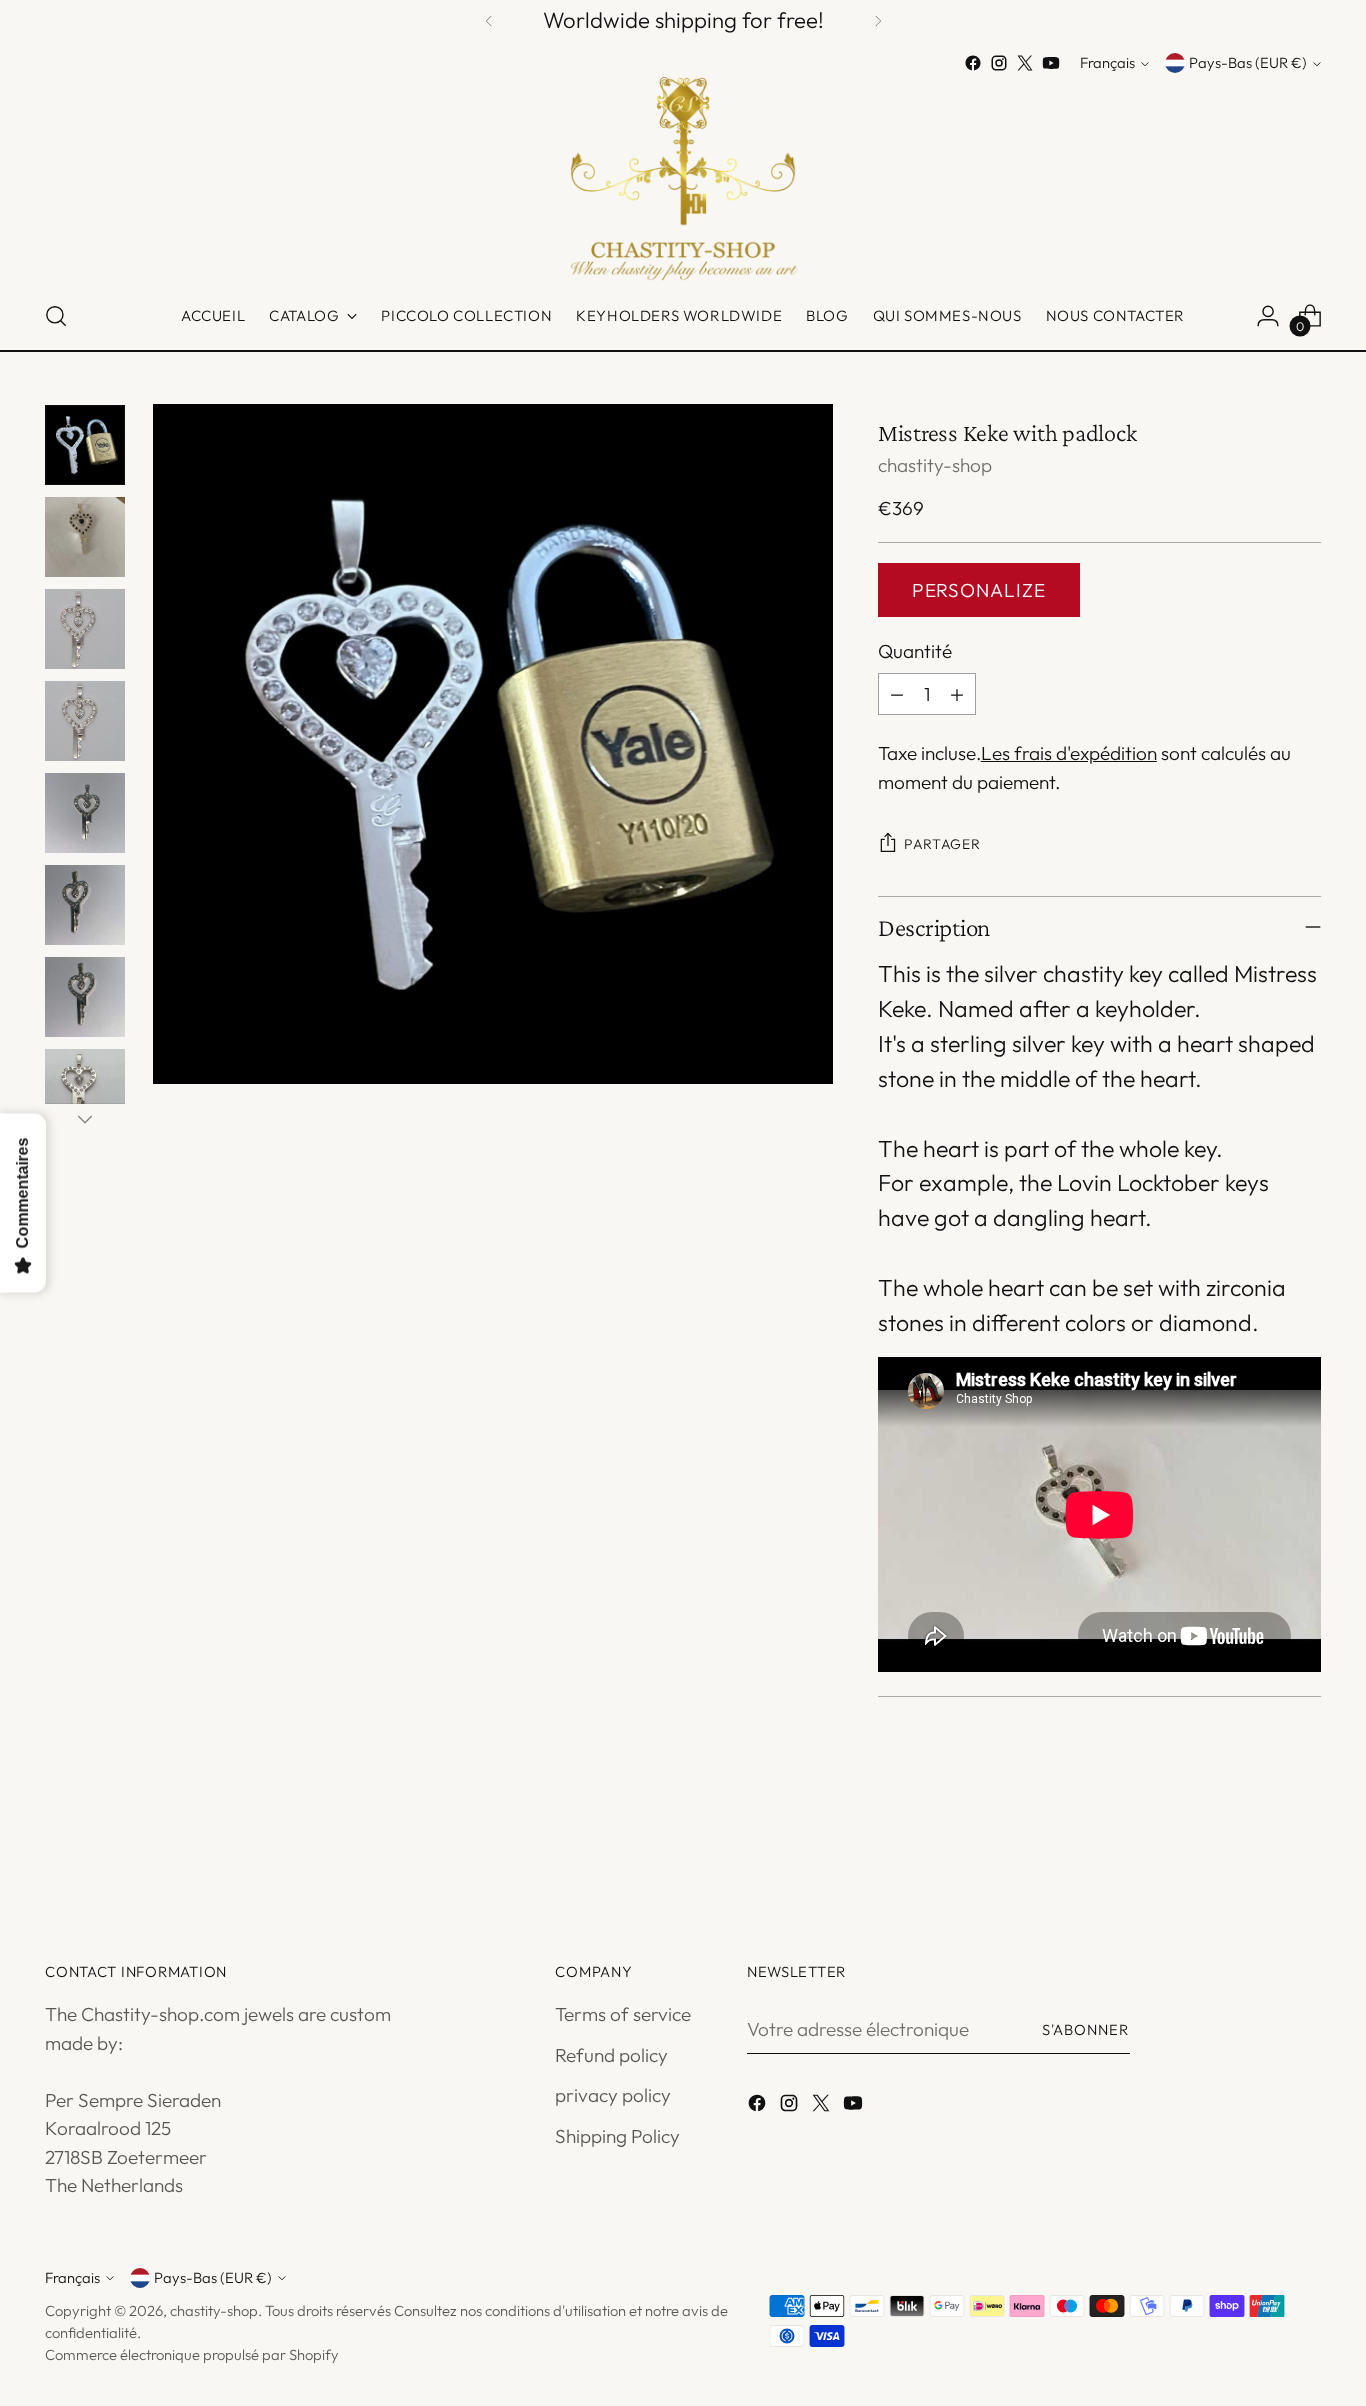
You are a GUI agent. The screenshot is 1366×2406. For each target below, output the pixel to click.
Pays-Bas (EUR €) (1248, 63)
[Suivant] (878, 20)
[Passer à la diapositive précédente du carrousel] (1258, 1847)
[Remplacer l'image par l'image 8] (85, 1089)
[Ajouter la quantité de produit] (957, 694)
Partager (942, 844)
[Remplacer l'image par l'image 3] (85, 629)
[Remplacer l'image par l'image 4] (85, 721)
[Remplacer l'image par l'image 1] (85, 445)
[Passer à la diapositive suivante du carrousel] (1304, 1846)
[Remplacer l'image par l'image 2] (85, 537)
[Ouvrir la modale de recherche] (56, 316)
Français (1107, 63)
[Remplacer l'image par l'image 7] (85, 997)
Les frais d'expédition (1069, 753)
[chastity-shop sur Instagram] (999, 63)
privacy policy (613, 2095)
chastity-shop (935, 465)
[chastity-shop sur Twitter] (1025, 63)
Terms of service (623, 2014)
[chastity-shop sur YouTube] (1051, 63)
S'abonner (1086, 2029)
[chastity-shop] (683, 179)
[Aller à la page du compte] (1268, 316)
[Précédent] (489, 20)
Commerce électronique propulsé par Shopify (192, 2354)
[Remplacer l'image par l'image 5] (85, 813)
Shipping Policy (617, 2136)
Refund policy (611, 2055)
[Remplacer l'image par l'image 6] (85, 905)
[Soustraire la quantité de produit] (897, 694)
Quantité (915, 651)
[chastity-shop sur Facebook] (973, 63)
